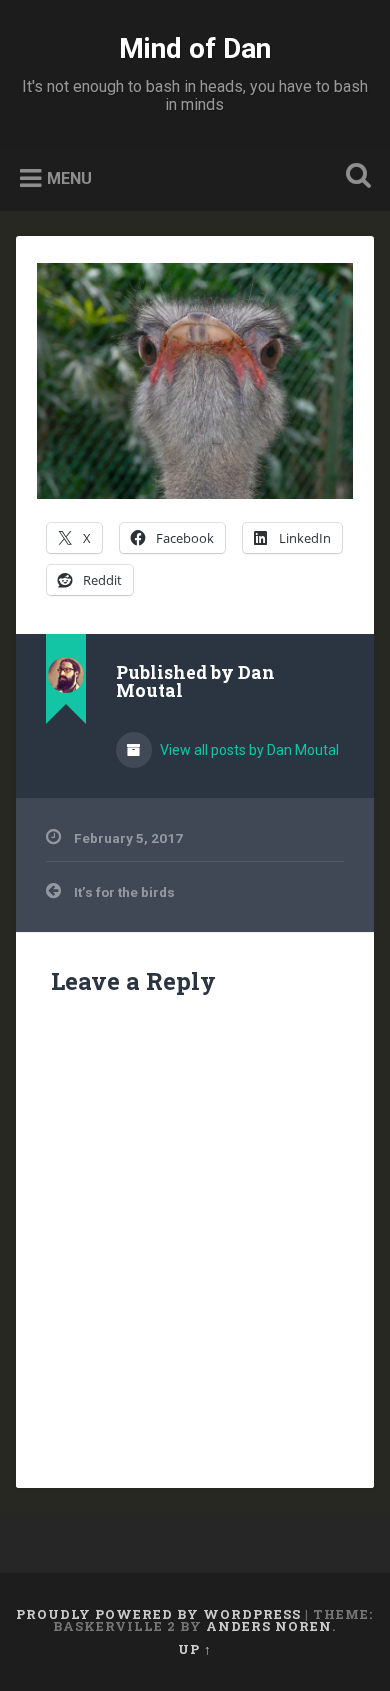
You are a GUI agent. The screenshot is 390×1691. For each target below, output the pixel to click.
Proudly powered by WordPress (158, 1614)
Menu (69, 178)
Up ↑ (195, 1649)
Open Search (355, 177)
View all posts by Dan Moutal (248, 750)
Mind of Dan (195, 48)
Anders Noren (269, 1626)
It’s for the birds (124, 892)
